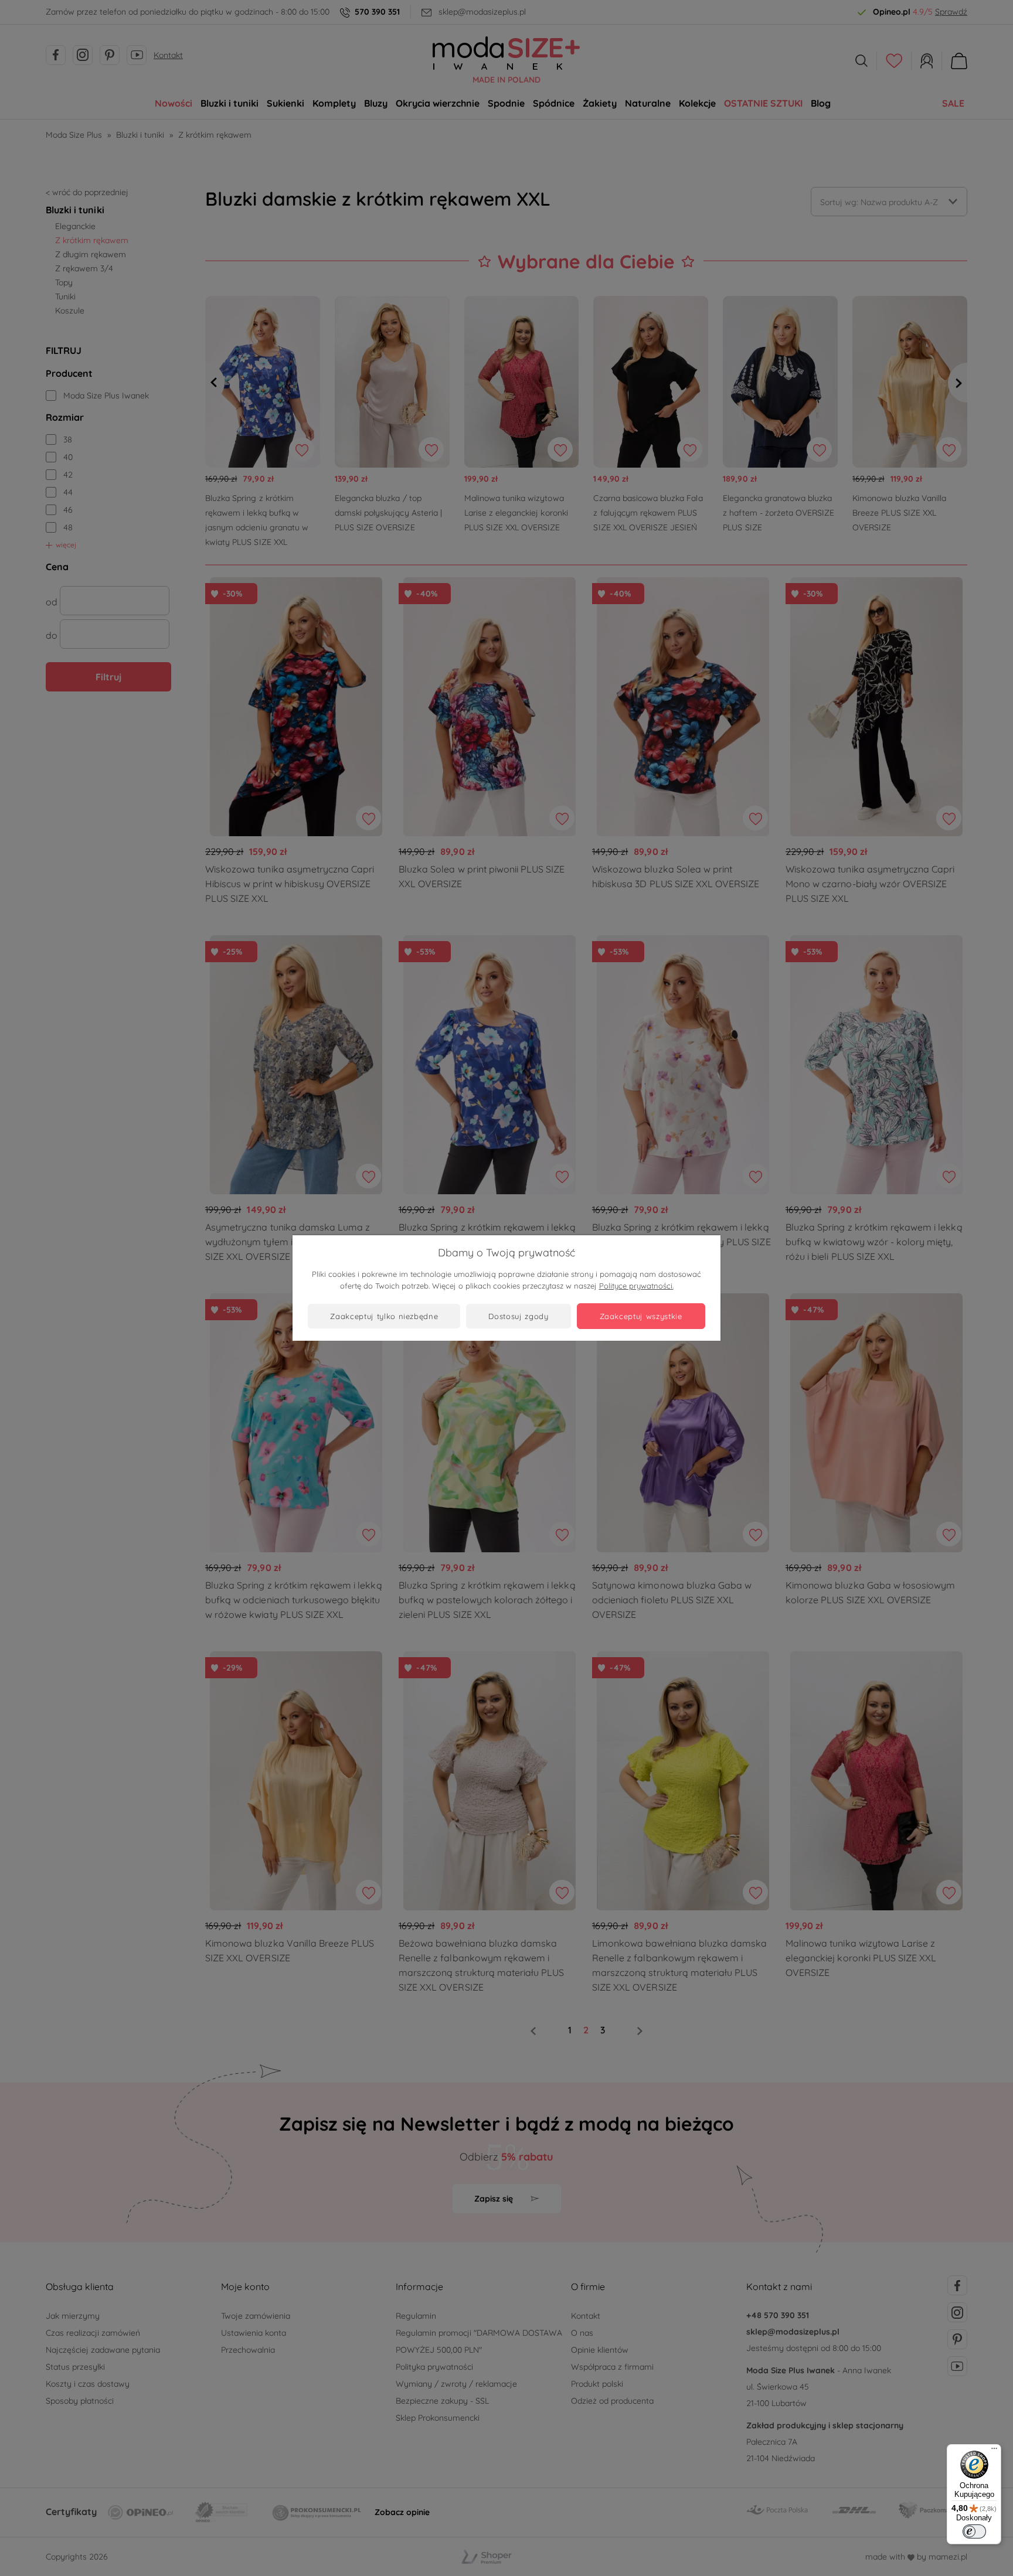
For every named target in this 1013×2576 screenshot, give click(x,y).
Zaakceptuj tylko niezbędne (384, 1316)
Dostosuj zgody (518, 1316)
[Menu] (994, 2451)
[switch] (974, 2531)
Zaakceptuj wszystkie (641, 1316)
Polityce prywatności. (636, 1286)
